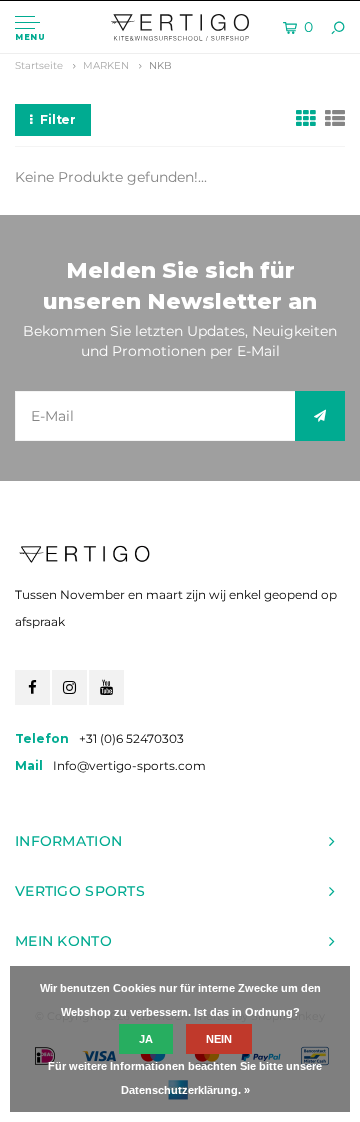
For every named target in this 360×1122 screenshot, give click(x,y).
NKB (160, 65)
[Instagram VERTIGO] (69, 687)
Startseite (39, 65)
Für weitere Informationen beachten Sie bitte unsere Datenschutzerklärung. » (185, 1078)
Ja (146, 1039)
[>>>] (320, 416)
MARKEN (106, 65)
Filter (58, 119)
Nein (219, 1039)
